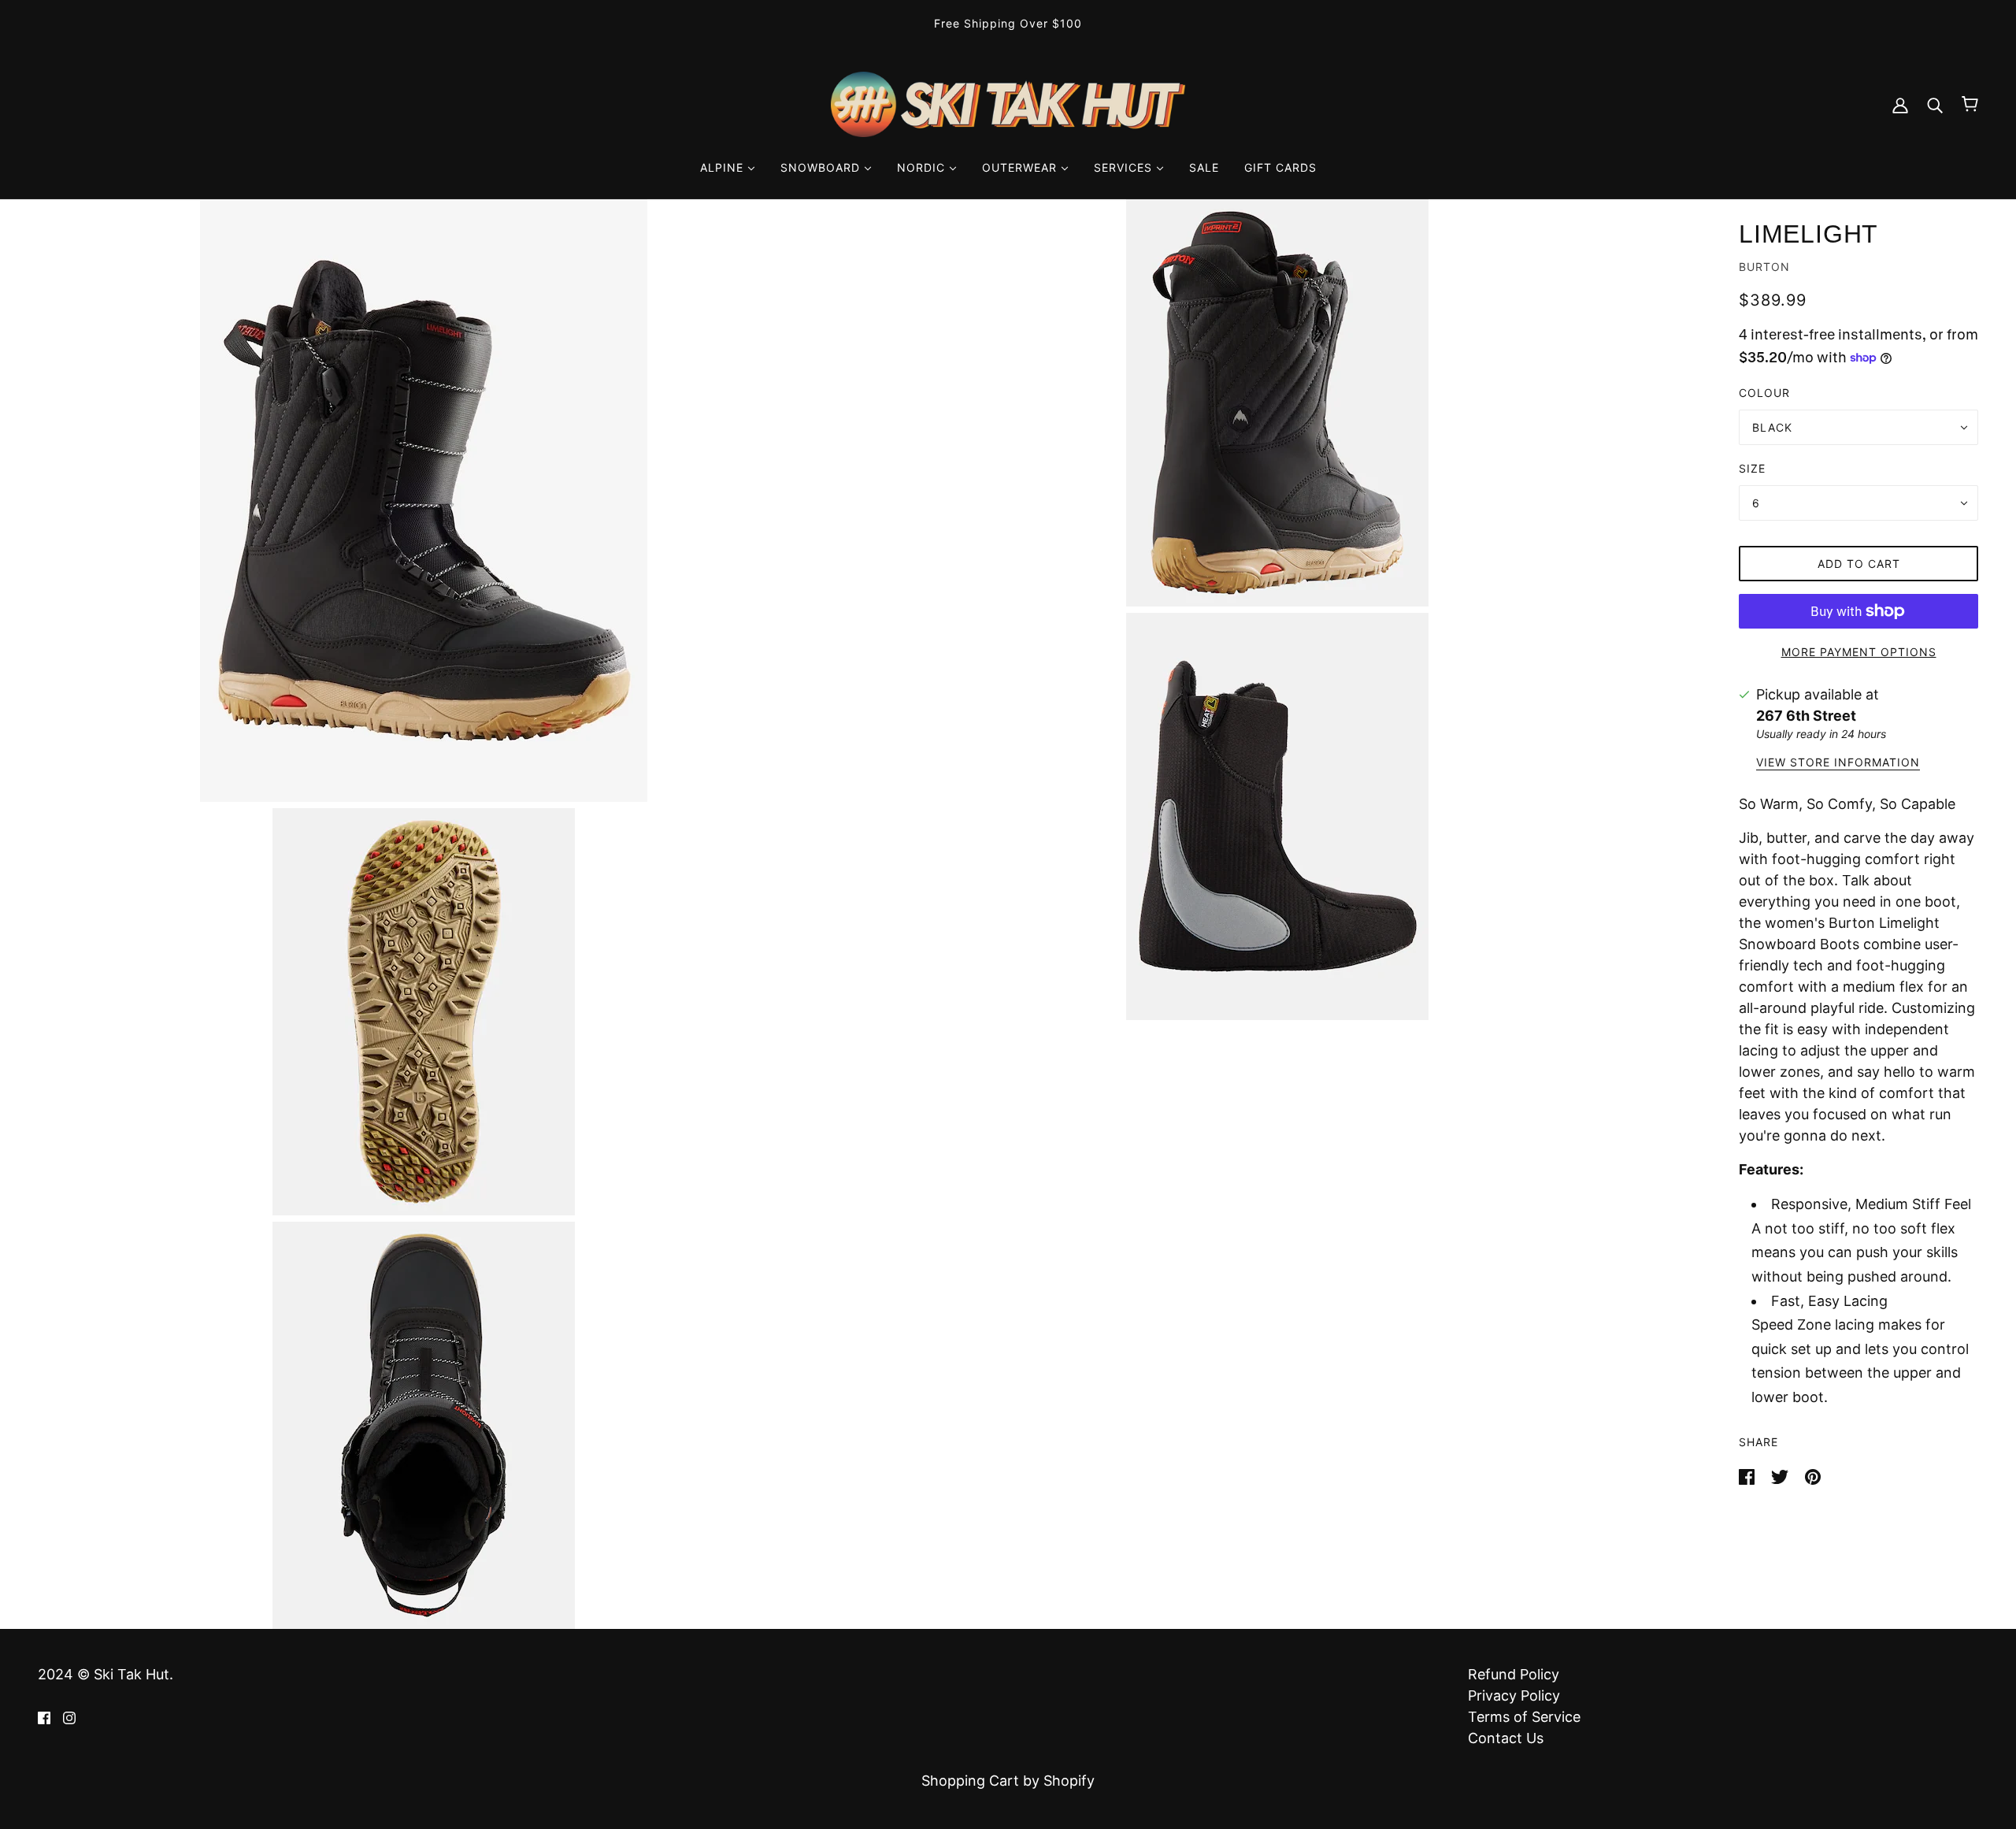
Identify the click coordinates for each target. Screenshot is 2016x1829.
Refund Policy (1514, 1674)
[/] (1008, 103)
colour (1764, 393)
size (1752, 468)
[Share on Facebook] (1749, 1476)
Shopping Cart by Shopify (1008, 1781)
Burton (1764, 267)
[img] (44, 1717)
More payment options (1859, 652)
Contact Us (1506, 1738)
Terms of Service (1524, 1717)
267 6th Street (1806, 716)
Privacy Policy (1514, 1695)
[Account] (1900, 104)
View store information (1838, 763)
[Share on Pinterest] (1813, 1476)
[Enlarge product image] (424, 501)
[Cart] (1970, 104)
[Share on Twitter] (1782, 1476)
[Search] (1935, 104)
